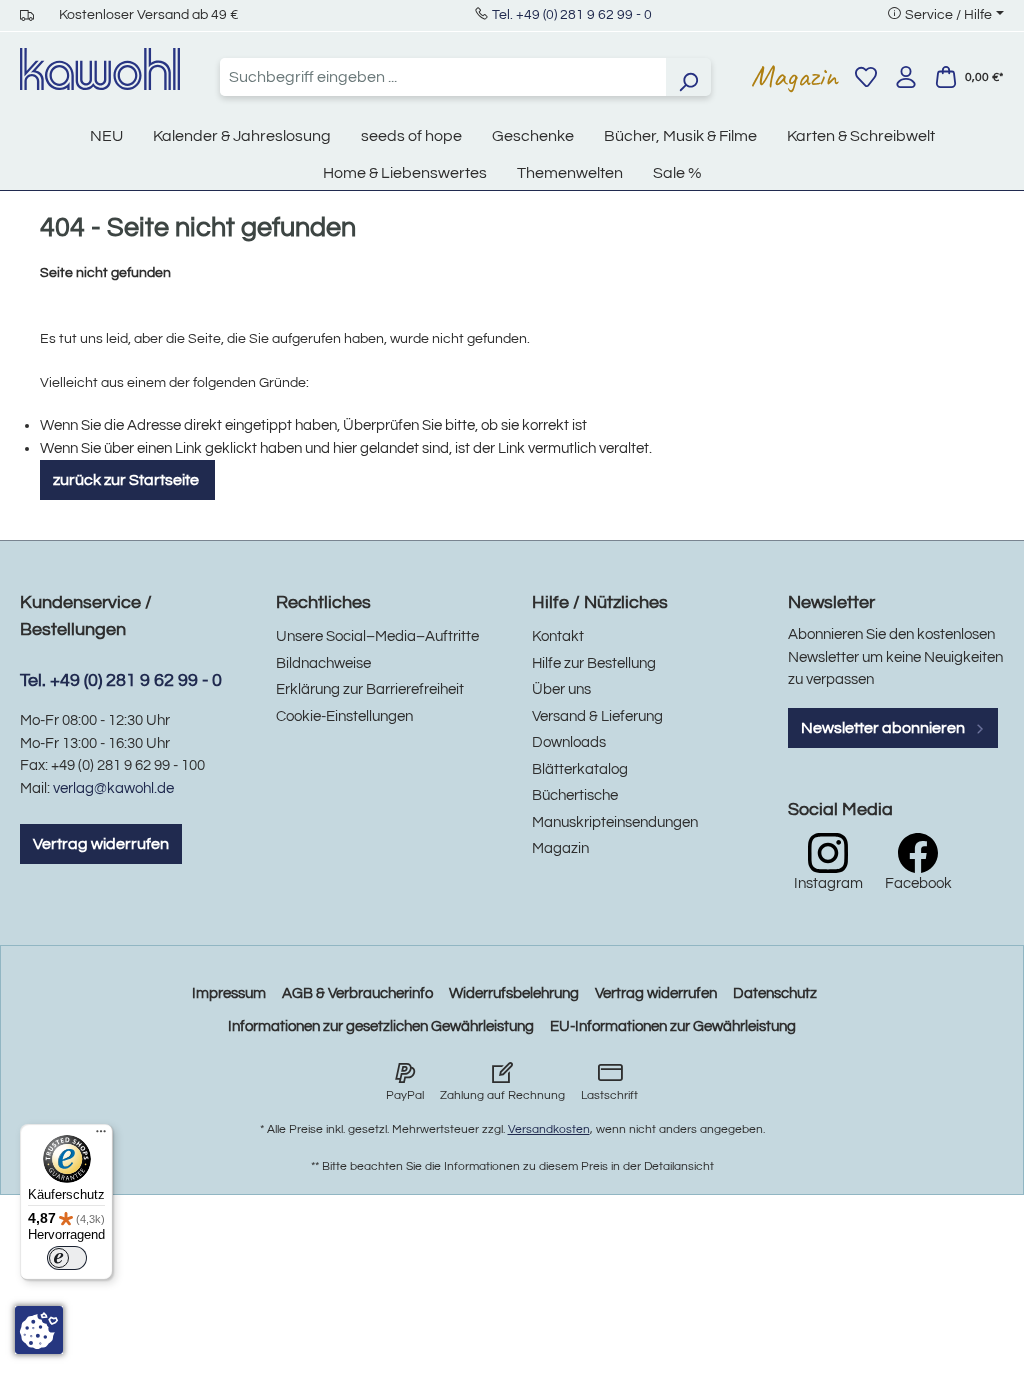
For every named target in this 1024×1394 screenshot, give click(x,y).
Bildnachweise (323, 663)
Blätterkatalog (580, 769)
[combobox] (443, 77)
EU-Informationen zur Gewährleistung (673, 1026)
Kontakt (558, 636)
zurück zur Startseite (127, 480)
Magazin (794, 76)
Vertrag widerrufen (101, 844)
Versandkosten (549, 1129)
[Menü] (101, 1136)
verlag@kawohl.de (113, 788)
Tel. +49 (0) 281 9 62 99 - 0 (572, 15)
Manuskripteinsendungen (615, 822)
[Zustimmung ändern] (39, 1330)
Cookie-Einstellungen (344, 716)
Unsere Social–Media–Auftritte (377, 636)
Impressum (229, 993)
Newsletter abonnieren (884, 728)
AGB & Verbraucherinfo (357, 993)
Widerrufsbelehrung (514, 993)
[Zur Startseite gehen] (100, 69)
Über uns (561, 689)
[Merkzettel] (866, 77)
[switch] (67, 1258)
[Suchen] (688, 77)
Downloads (569, 742)
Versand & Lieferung (597, 716)
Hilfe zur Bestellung (594, 663)
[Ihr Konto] (906, 77)
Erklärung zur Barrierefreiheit (370, 689)
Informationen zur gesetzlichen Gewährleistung (381, 1026)
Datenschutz (775, 993)
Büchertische (575, 795)
